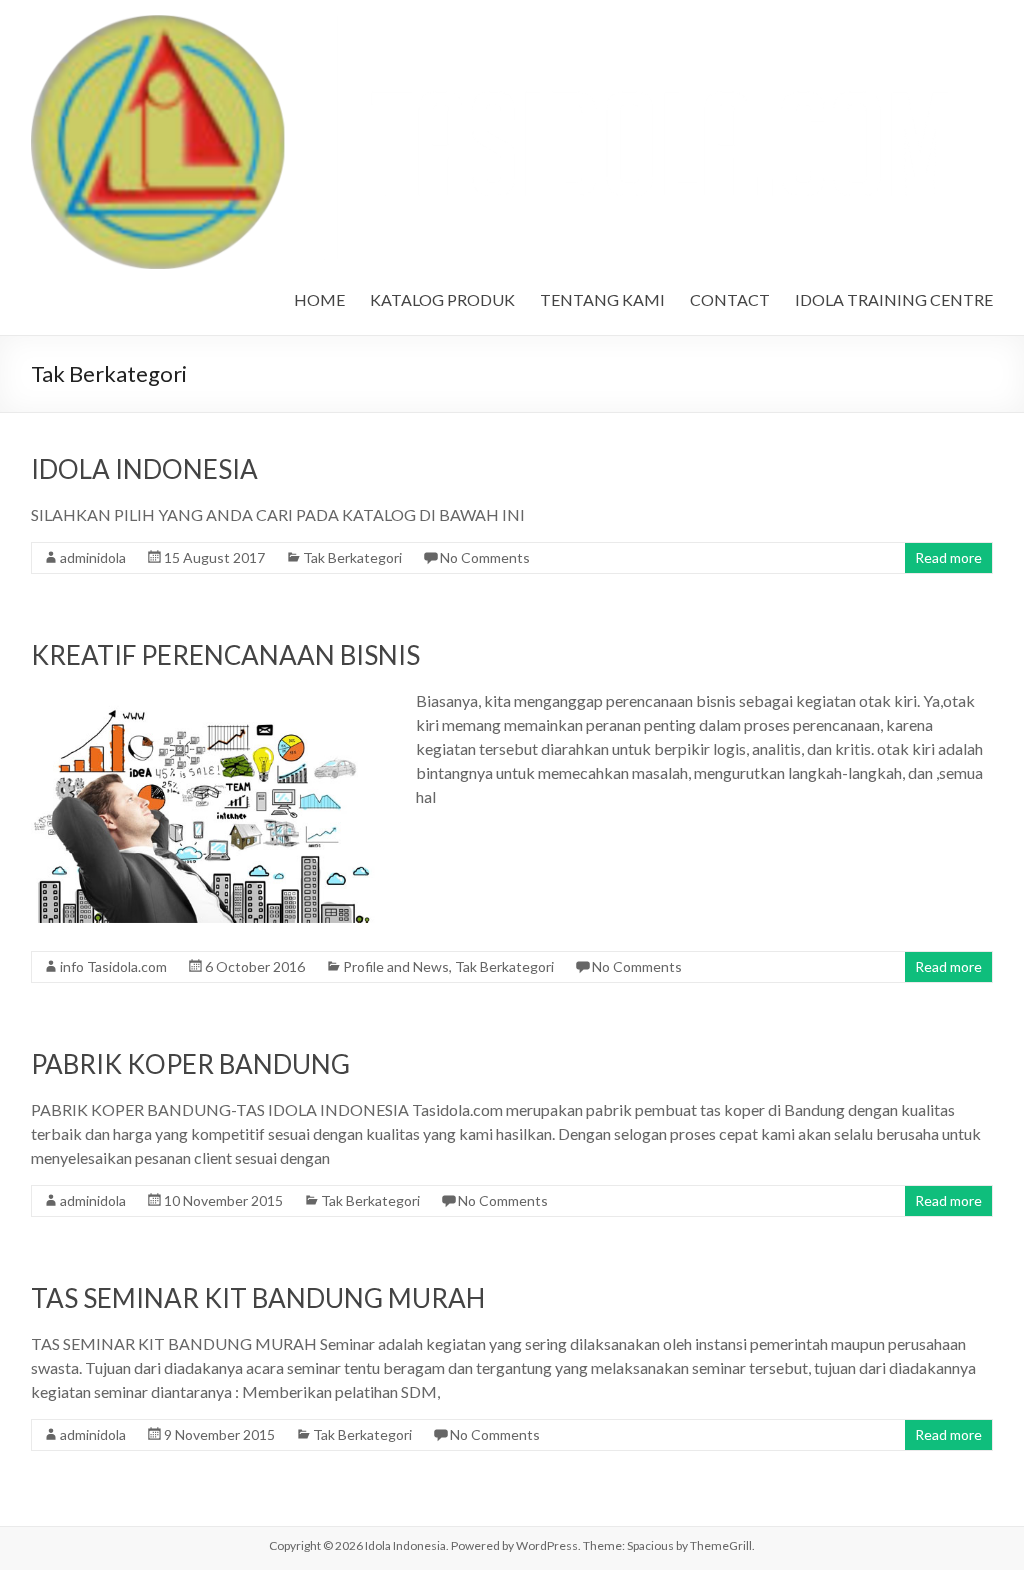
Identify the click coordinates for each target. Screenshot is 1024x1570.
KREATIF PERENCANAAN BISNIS (225, 655)
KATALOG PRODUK (442, 299)
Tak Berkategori (352, 557)
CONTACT (730, 299)
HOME (319, 299)
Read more (948, 557)
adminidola (93, 557)
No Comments (485, 557)
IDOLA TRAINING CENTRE (894, 299)
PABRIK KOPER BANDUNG (190, 1064)
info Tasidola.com (113, 966)
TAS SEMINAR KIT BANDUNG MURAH (258, 1298)
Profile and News (396, 966)
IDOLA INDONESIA (144, 469)
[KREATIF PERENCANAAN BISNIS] (204, 698)
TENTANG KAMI (602, 299)
